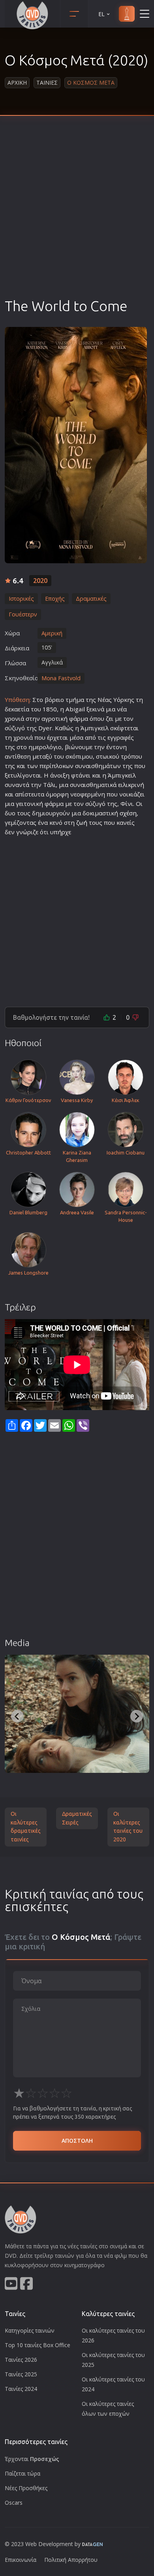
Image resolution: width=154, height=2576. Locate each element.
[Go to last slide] (17, 1716)
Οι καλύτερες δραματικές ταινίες (26, 1827)
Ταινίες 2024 (21, 2389)
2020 (40, 581)
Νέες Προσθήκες (26, 2488)
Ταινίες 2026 (21, 2360)
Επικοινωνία (21, 2560)
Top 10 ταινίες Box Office (38, 2345)
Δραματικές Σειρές (77, 1818)
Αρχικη (17, 83)
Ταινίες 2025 (21, 2374)
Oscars (14, 2503)
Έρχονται (32, 2459)
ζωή (82, 822)
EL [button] (101, 14)
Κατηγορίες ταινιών (30, 2330)
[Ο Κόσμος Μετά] (76, 445)
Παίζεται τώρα (23, 2473)
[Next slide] (137, 1716)
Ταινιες (47, 83)
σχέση (128, 813)
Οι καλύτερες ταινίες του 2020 (128, 1827)
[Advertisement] (77, 216)
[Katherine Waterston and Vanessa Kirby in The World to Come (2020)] (77, 1714)
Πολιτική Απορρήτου (71, 2560)
